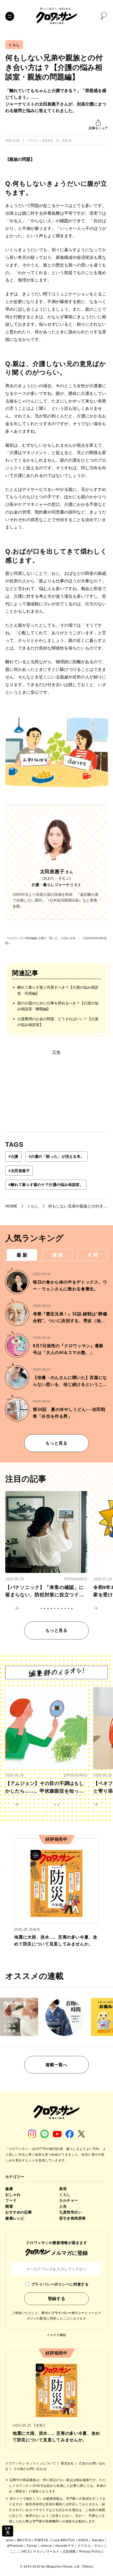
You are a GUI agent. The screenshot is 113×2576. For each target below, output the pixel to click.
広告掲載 (69, 2552)
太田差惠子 (19, 1171)
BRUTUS (24, 2540)
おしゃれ (13, 2195)
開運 (9, 2206)
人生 (63, 2206)
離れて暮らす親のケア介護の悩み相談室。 (46, 1185)
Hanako (98, 2540)
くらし (14, 45)
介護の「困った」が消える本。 (56, 1156)
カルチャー (69, 2200)
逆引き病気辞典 (73, 2218)
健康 (9, 2189)
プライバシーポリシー (68, 2313)
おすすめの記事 (19, 2212)
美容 (63, 2189)
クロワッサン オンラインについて (31, 2463)
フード (11, 2200)
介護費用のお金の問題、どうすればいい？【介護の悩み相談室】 (58, 1022)
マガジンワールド (46, 2552)
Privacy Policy (90, 2552)
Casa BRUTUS (63, 2540)
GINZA (83, 2540)
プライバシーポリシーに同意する (60, 2284)
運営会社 (68, 2463)
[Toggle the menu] (10, 16)
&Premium (15, 2546)
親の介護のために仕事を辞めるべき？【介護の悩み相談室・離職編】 (58, 1006)
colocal (46, 2546)
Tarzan (32, 2546)
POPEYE (41, 2540)
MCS (26, 2552)
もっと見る (56, 1443)
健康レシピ (15, 2218)
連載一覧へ (56, 2065)
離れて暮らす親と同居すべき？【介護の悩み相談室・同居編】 (58, 990)
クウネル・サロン (91, 2546)
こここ (15, 2552)
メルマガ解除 (56, 2335)
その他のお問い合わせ (30, 2469)
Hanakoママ (65, 2546)
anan (10, 2540)
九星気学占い (71, 2212)
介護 (13, 1156)
